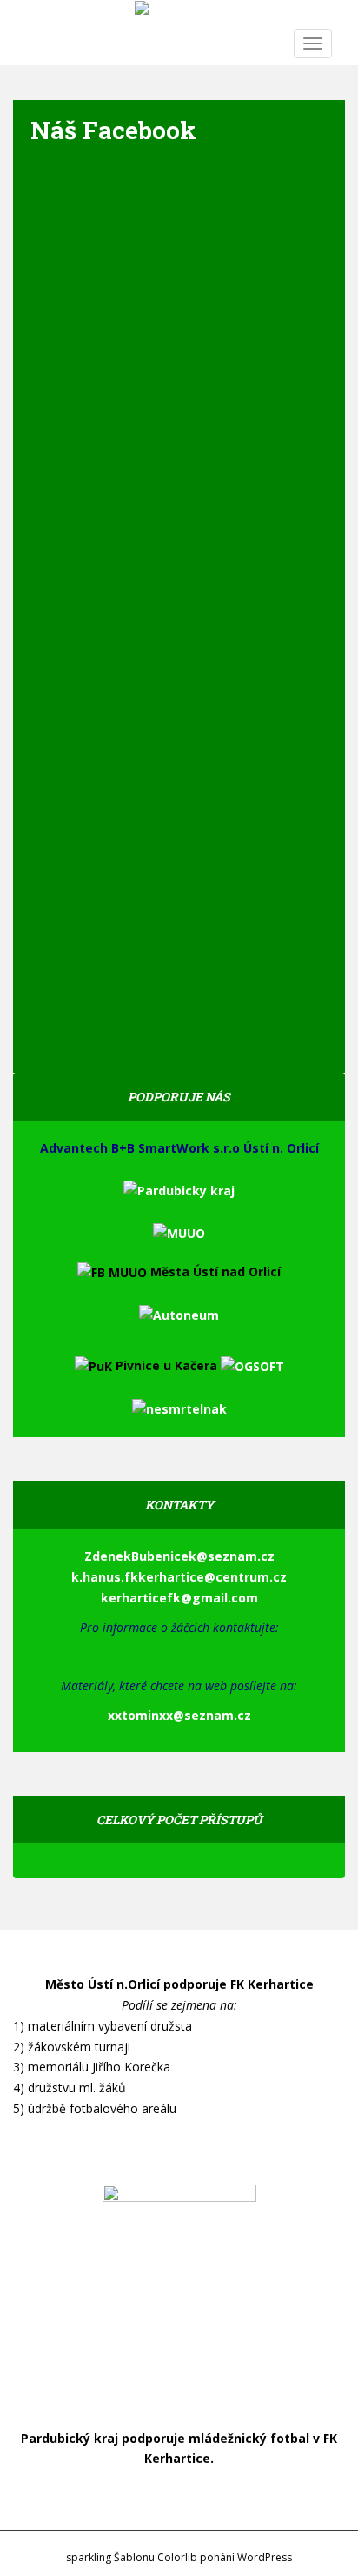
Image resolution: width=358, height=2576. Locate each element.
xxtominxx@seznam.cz (179, 1715)
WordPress (265, 2557)
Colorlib (177, 2557)
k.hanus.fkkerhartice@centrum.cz (179, 1577)
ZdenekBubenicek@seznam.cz (179, 1556)
